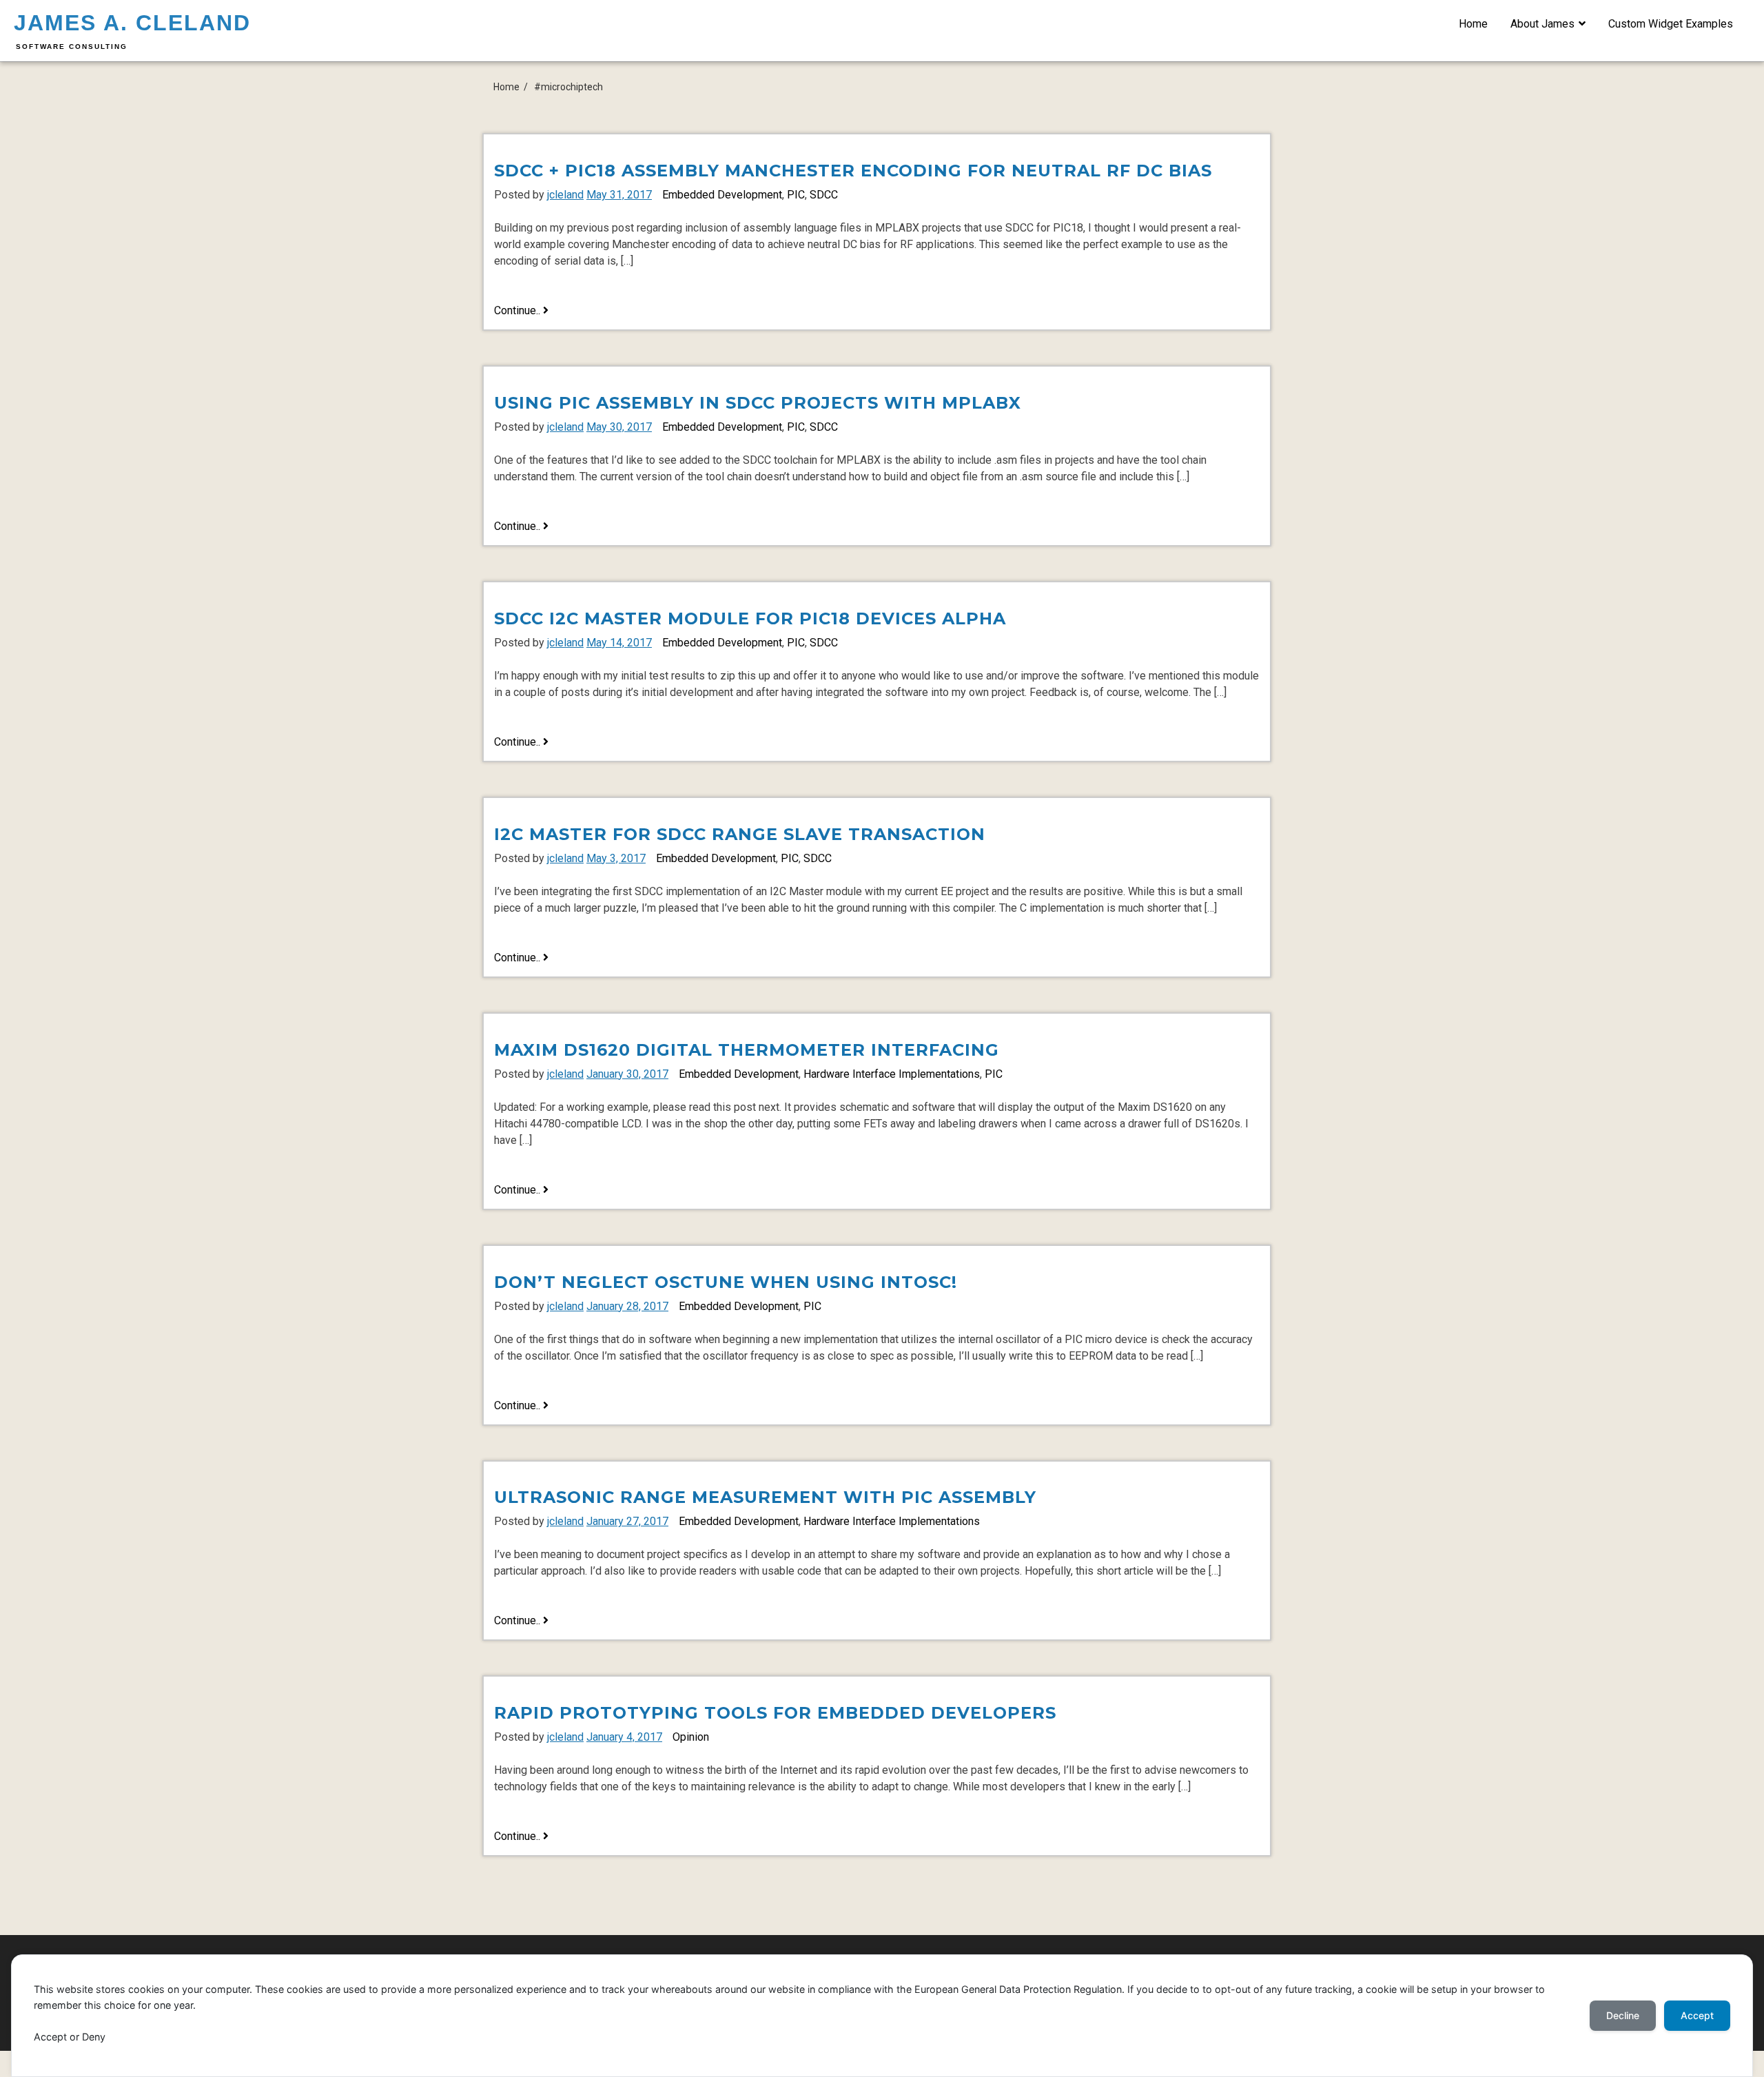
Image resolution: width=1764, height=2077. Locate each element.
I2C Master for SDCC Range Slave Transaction (740, 834)
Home (1473, 24)
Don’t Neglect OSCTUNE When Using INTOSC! (726, 1282)
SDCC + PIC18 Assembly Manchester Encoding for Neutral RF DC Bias (853, 171)
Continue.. (521, 311)
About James (1542, 24)
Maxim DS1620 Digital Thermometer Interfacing (747, 1050)
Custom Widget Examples (1671, 24)
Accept (1697, 2015)
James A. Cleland (132, 23)
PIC (796, 195)
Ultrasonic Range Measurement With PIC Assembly (765, 1497)
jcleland (565, 195)
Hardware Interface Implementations (892, 1074)
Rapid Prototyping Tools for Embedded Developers (775, 1713)
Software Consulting (72, 47)
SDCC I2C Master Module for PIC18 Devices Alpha (750, 618)
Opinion (691, 1737)
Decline (1623, 2015)
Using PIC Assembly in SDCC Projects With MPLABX (758, 403)
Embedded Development (722, 195)
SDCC (824, 195)
